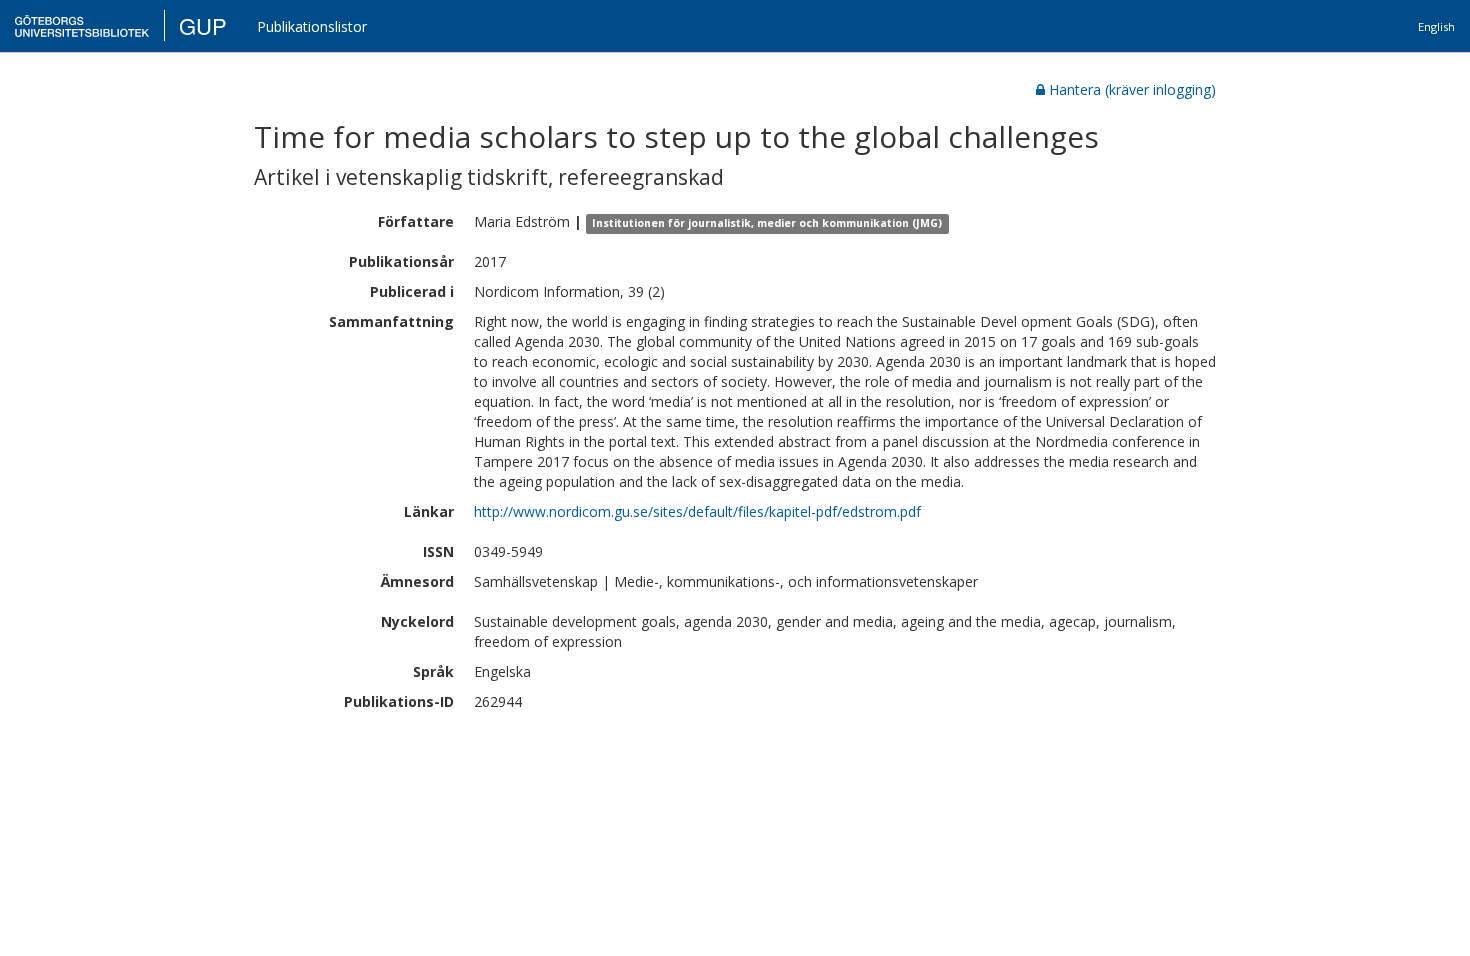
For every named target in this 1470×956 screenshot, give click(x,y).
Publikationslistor (312, 26)
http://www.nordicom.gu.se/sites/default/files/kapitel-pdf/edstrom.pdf (697, 511)
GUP (203, 25)
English (1436, 26)
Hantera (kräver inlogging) (1132, 89)
